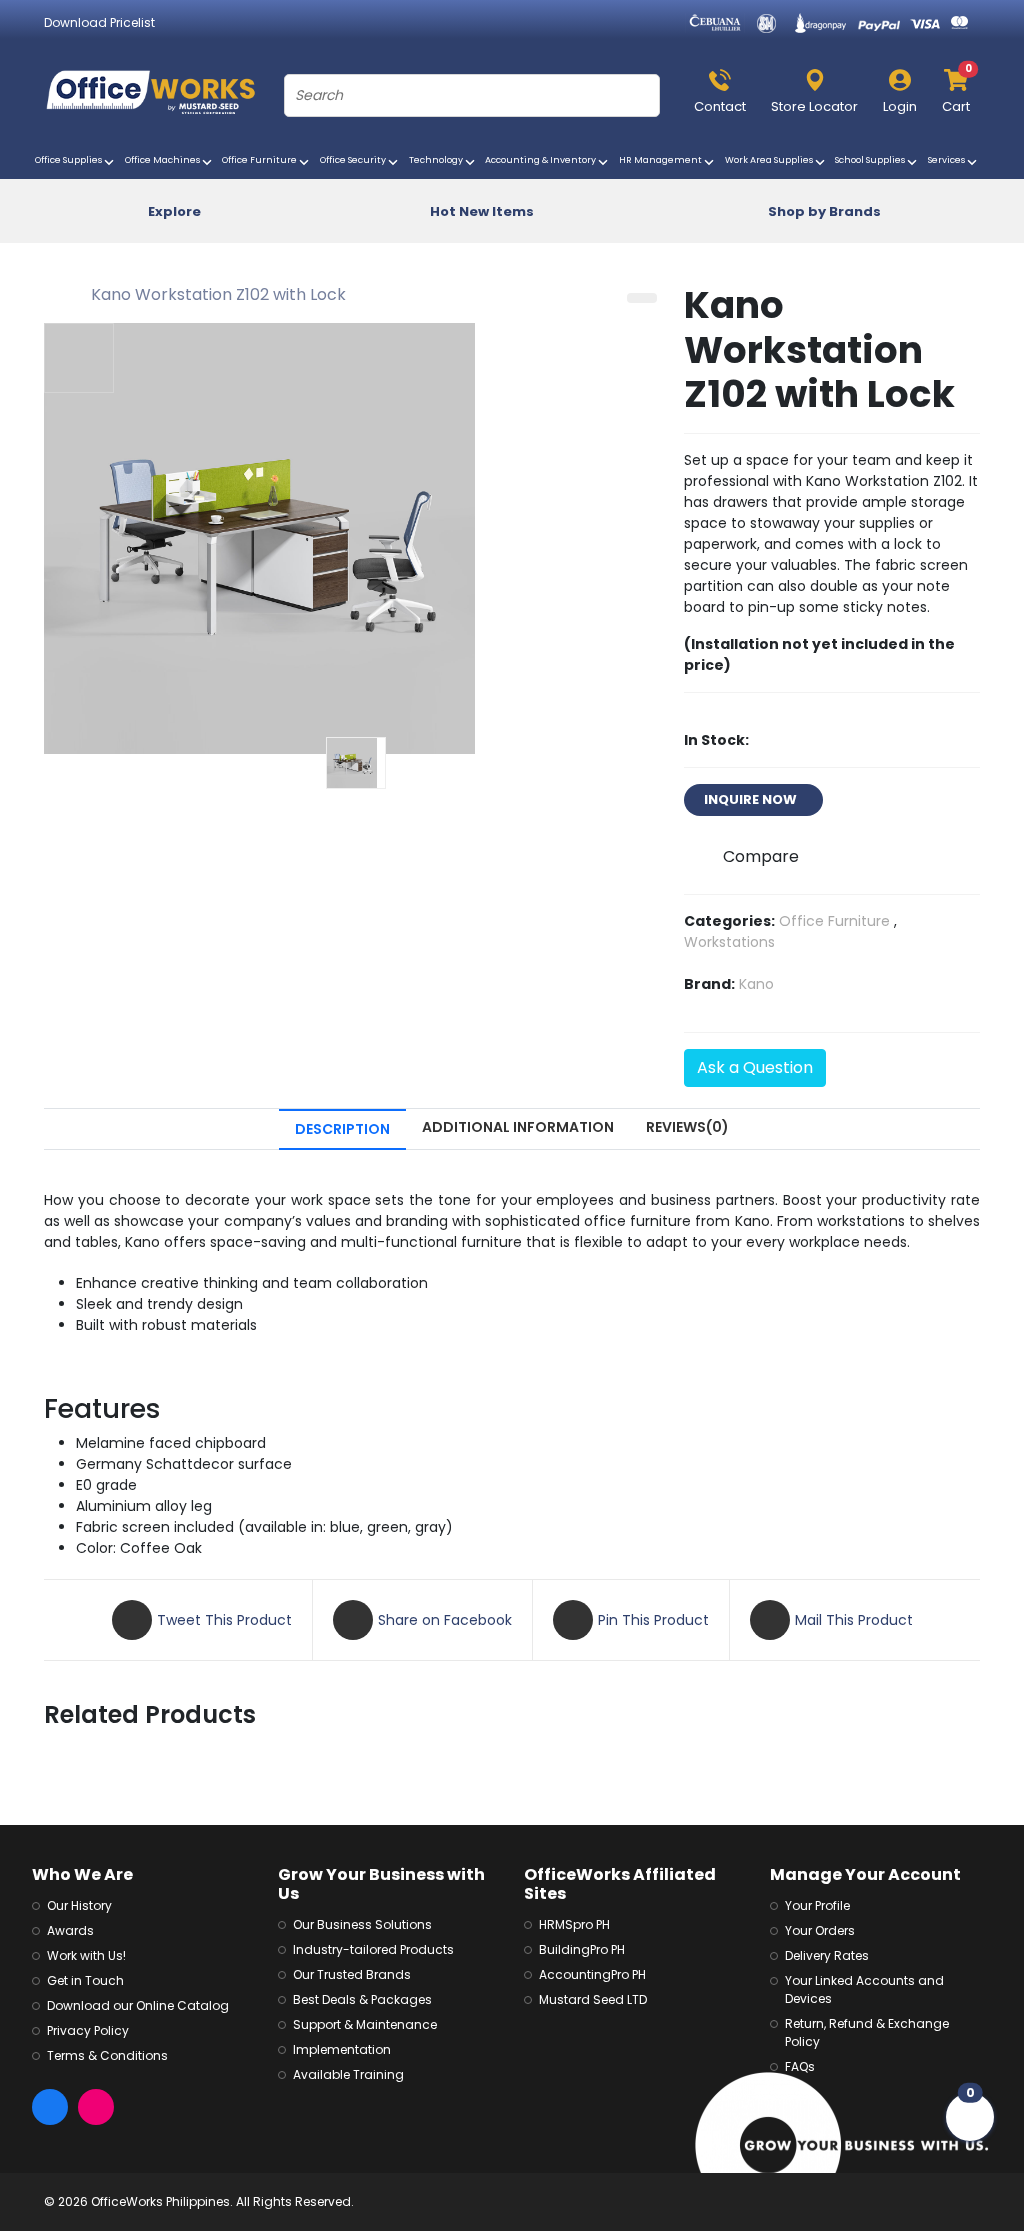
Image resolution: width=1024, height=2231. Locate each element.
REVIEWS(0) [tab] (687, 1127)
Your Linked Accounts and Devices (864, 1989)
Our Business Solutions (362, 1924)
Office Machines (165, 160)
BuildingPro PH (582, 1949)
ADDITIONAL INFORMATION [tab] (518, 1127)
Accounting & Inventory (543, 160)
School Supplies (872, 160)
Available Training (348, 2074)
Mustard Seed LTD (593, 1999)
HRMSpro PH (574, 1924)
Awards (70, 1930)
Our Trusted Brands (352, 1974)
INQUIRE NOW (753, 799)
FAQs (800, 2066)
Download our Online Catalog (138, 2005)
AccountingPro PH (592, 1974)
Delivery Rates (827, 1955)
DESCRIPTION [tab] (342, 1129)
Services (949, 160)
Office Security (355, 160)
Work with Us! (86, 1955)
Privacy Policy (88, 2030)
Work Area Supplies (771, 160)
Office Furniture (262, 160)
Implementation (342, 2049)
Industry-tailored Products (373, 1949)
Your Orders (820, 1930)
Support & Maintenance (365, 2024)
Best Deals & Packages (362, 1999)
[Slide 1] (356, 763)
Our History (79, 1905)
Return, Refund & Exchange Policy (867, 2032)
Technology (438, 160)
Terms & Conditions (107, 2055)
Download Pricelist (99, 22)
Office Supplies (71, 160)
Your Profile (817, 1905)
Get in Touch (85, 1980)
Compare (761, 856)
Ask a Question (755, 1067)
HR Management (663, 160)
